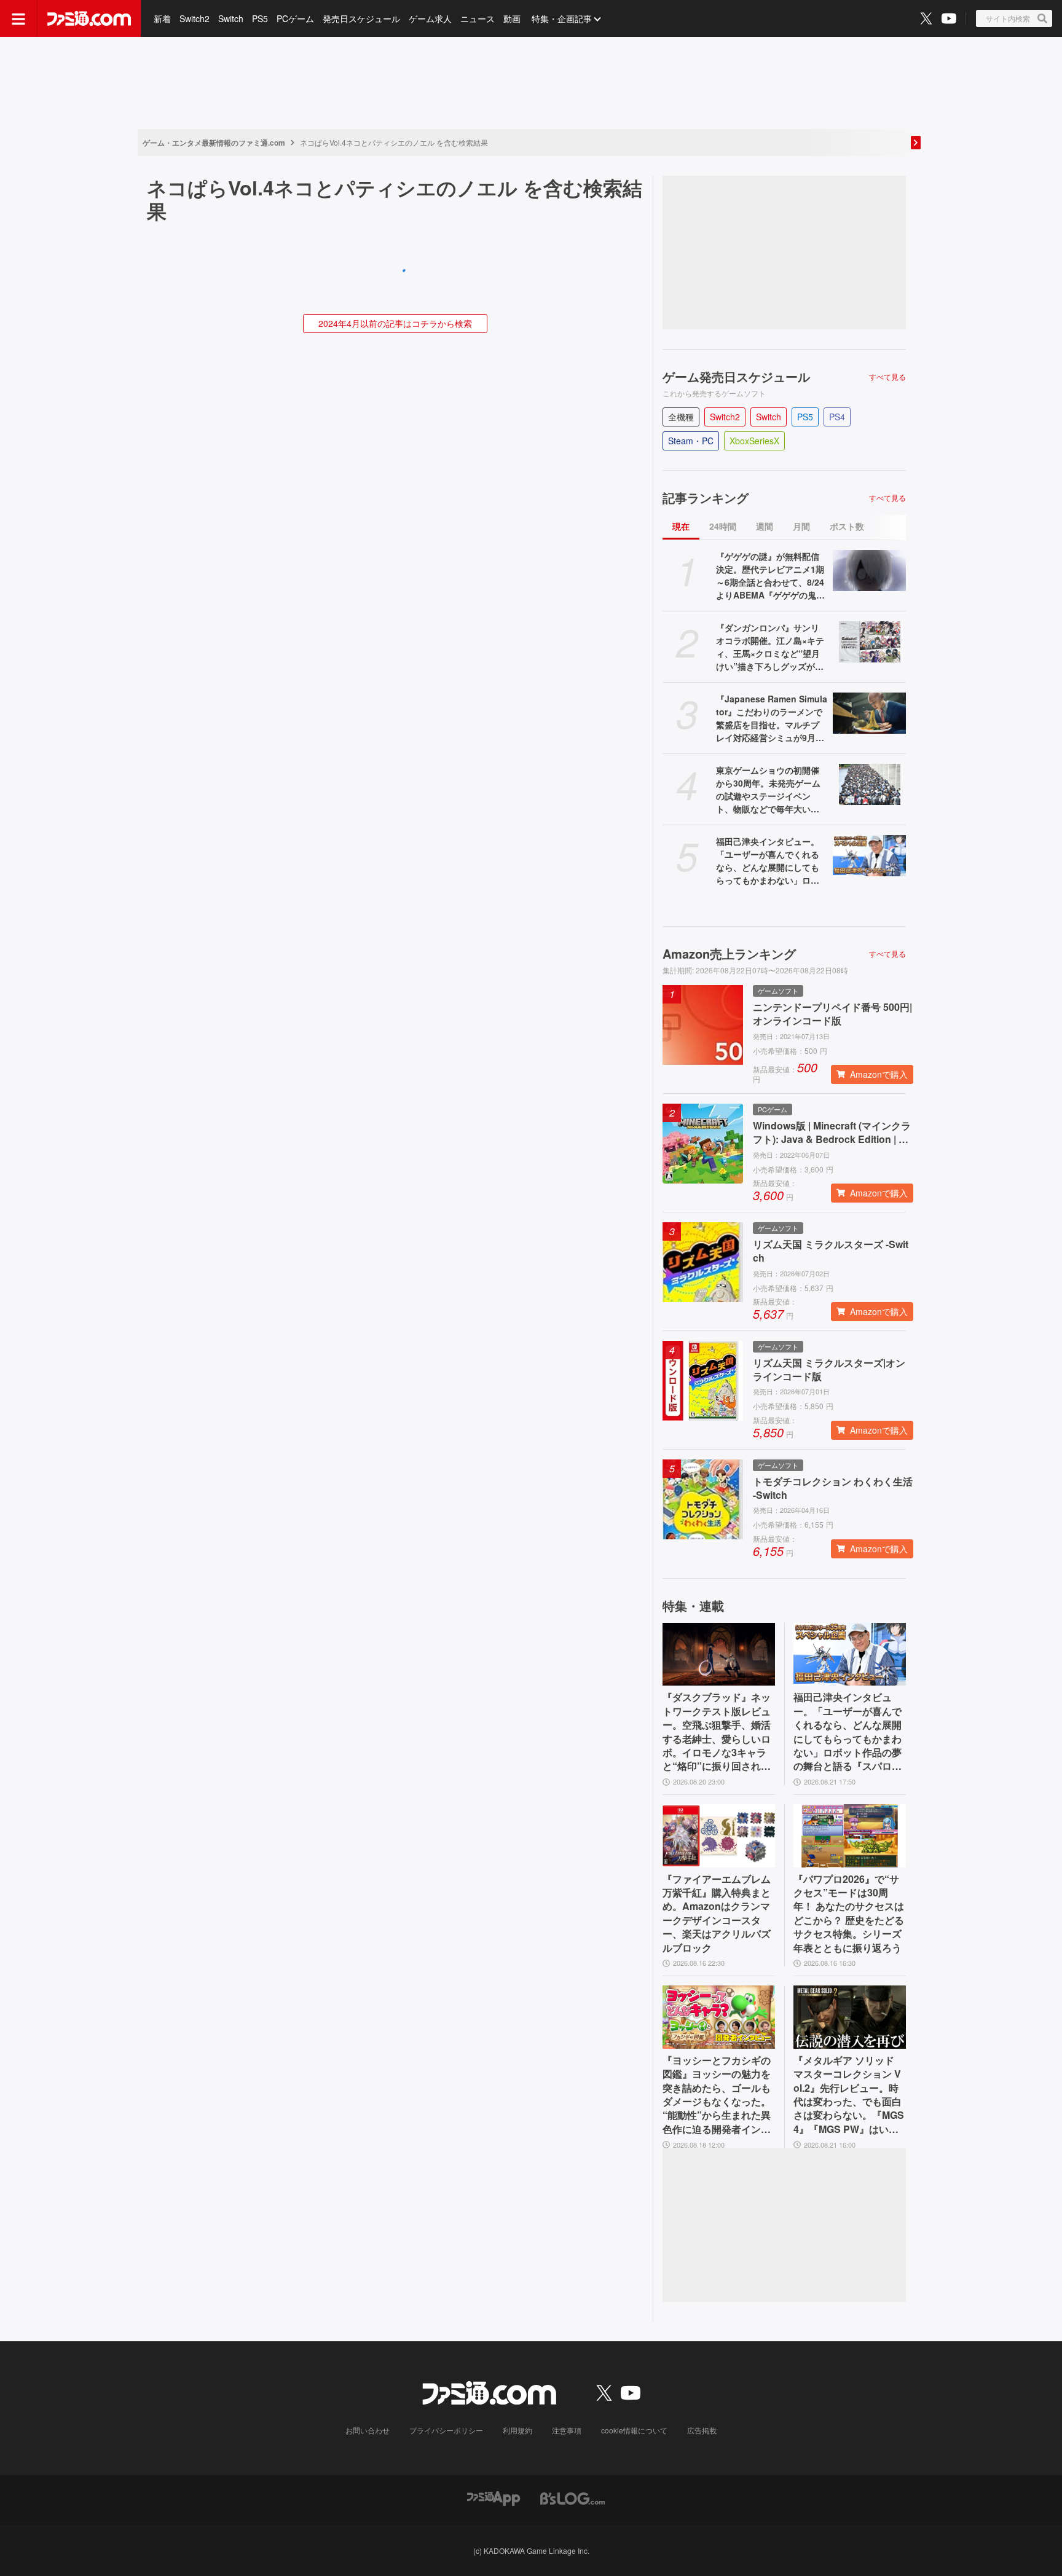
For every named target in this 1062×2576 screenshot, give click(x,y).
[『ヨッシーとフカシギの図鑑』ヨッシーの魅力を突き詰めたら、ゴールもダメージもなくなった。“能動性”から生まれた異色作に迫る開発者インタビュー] (719, 2017)
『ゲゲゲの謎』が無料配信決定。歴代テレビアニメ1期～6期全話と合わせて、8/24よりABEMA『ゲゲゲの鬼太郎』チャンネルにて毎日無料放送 (770, 576)
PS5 (260, 18)
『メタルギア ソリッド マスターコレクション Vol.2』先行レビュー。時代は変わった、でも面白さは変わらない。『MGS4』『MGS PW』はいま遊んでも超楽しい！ (849, 2095)
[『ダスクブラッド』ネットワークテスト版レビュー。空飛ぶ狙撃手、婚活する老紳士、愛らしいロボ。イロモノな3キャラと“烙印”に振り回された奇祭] (719, 1655)
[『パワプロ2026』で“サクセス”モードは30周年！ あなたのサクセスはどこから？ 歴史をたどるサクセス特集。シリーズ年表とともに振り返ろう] (850, 1836)
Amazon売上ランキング (729, 954)
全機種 (681, 417)
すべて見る (887, 377)
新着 (162, 18)
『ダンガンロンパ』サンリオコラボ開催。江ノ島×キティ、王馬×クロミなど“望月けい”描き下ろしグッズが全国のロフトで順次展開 (770, 647)
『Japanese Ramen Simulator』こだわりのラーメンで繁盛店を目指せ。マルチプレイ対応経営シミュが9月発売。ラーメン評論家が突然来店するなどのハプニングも (772, 718)
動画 (512, 18)
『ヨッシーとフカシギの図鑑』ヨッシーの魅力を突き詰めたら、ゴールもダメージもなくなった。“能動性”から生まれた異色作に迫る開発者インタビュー (717, 2095)
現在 (681, 526)
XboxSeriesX (754, 441)
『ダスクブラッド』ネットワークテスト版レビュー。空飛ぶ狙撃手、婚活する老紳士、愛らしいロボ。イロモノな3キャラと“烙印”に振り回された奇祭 (717, 1732)
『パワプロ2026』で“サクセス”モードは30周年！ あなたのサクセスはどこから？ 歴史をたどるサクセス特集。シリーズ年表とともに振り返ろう (849, 1914)
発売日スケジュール (361, 18)
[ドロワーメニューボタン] (18, 18)
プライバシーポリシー (446, 2430)
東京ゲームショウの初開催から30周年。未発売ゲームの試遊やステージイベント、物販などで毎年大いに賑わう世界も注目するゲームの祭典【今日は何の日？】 (768, 790)
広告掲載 (702, 2430)
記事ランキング (706, 498)
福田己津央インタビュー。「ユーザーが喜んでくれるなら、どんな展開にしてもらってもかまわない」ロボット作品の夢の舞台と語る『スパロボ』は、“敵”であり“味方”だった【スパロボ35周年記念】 (770, 861)
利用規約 (517, 2430)
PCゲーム (295, 18)
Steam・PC (691, 441)
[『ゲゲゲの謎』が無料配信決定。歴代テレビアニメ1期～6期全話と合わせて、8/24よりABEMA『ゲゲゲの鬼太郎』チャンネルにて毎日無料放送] (869, 571)
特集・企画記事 (562, 18)
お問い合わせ (368, 2430)
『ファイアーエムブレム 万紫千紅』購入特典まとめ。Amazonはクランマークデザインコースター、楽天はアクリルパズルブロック (717, 1914)
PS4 (837, 417)
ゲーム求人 (430, 18)
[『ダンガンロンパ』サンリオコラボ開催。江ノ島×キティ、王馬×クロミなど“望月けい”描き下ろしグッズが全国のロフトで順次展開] (869, 642)
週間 (765, 526)
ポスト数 (847, 526)
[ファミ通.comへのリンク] (89, 18)
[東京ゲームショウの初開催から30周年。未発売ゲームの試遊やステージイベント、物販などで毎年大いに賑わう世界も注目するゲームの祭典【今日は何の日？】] (869, 784)
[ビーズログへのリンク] (572, 2497)
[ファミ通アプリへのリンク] (494, 2497)
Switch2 (195, 18)
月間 (801, 526)
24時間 (723, 526)
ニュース (478, 18)
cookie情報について (634, 2430)
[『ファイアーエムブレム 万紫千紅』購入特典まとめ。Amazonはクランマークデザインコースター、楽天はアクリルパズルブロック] (719, 1836)
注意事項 (567, 2430)
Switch (231, 18)
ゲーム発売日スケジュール (736, 377)
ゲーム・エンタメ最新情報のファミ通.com (214, 143)
